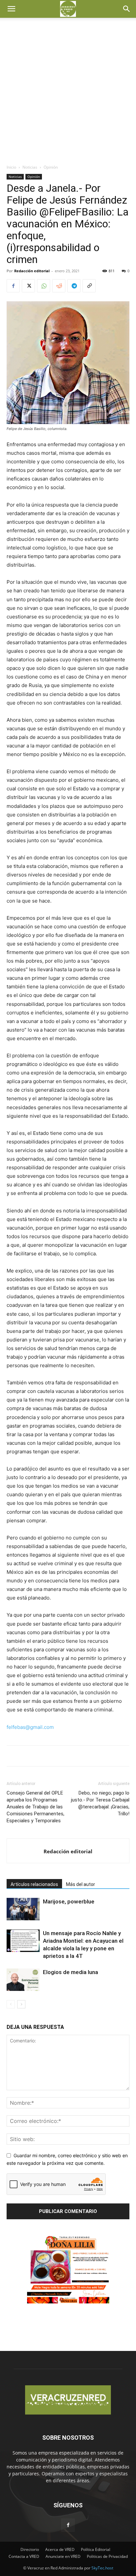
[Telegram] (74, 286)
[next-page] (21, 2004)
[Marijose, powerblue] (23, 1909)
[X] (28, 286)
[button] (11, 9)
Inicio (11, 167)
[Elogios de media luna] (23, 1980)
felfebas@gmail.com (30, 1727)
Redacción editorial (32, 271)
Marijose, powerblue (69, 1901)
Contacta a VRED (24, 2556)
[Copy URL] (89, 286)
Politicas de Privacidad (107, 2556)
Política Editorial (96, 2549)
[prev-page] (11, 2004)
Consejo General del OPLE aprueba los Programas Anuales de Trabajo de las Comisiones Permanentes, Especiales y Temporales (35, 1807)
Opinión (51, 167)
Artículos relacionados (34, 1884)
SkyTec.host (102, 2568)
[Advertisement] (68, 93)
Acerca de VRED (60, 2549)
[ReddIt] (59, 286)
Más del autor (81, 1884)
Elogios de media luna (70, 1972)
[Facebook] (13, 286)
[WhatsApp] (44, 286)
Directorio (30, 2549)
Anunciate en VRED (63, 2556)
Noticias (30, 167)
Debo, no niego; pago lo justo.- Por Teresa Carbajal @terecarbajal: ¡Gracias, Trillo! (100, 1803)
